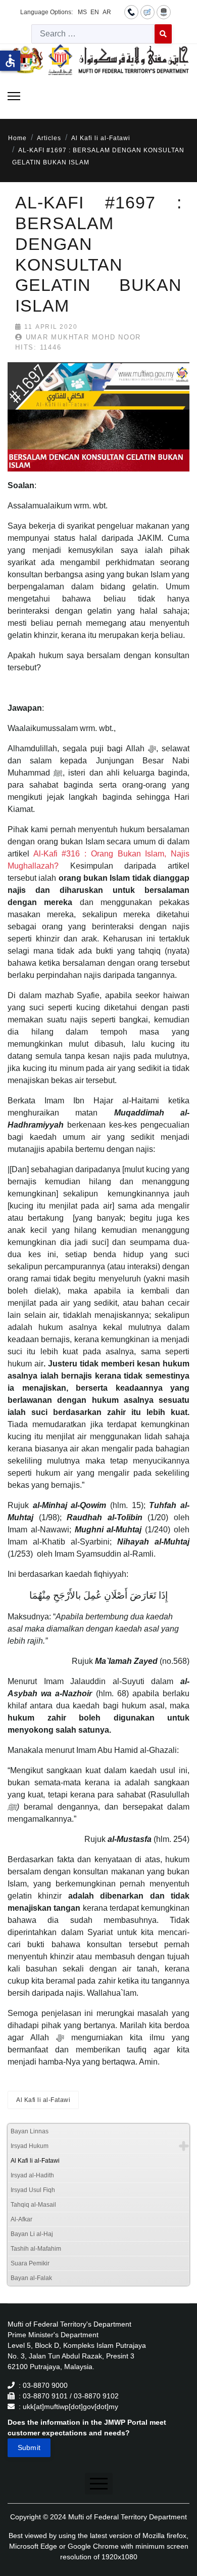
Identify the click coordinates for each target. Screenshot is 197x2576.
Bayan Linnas (30, 2131)
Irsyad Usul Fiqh (33, 2190)
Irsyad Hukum (30, 2146)
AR (107, 12)
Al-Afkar (21, 2219)
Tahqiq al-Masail (33, 2205)
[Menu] (14, 96)
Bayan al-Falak (31, 2278)
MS (82, 12)
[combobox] (93, 34)
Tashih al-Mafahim (36, 2249)
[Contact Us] (131, 12)
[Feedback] (147, 12)
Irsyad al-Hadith (32, 2175)
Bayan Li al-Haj (32, 2234)
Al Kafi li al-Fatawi (43, 2100)
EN (95, 12)
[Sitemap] (164, 12)
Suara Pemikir (30, 2263)
